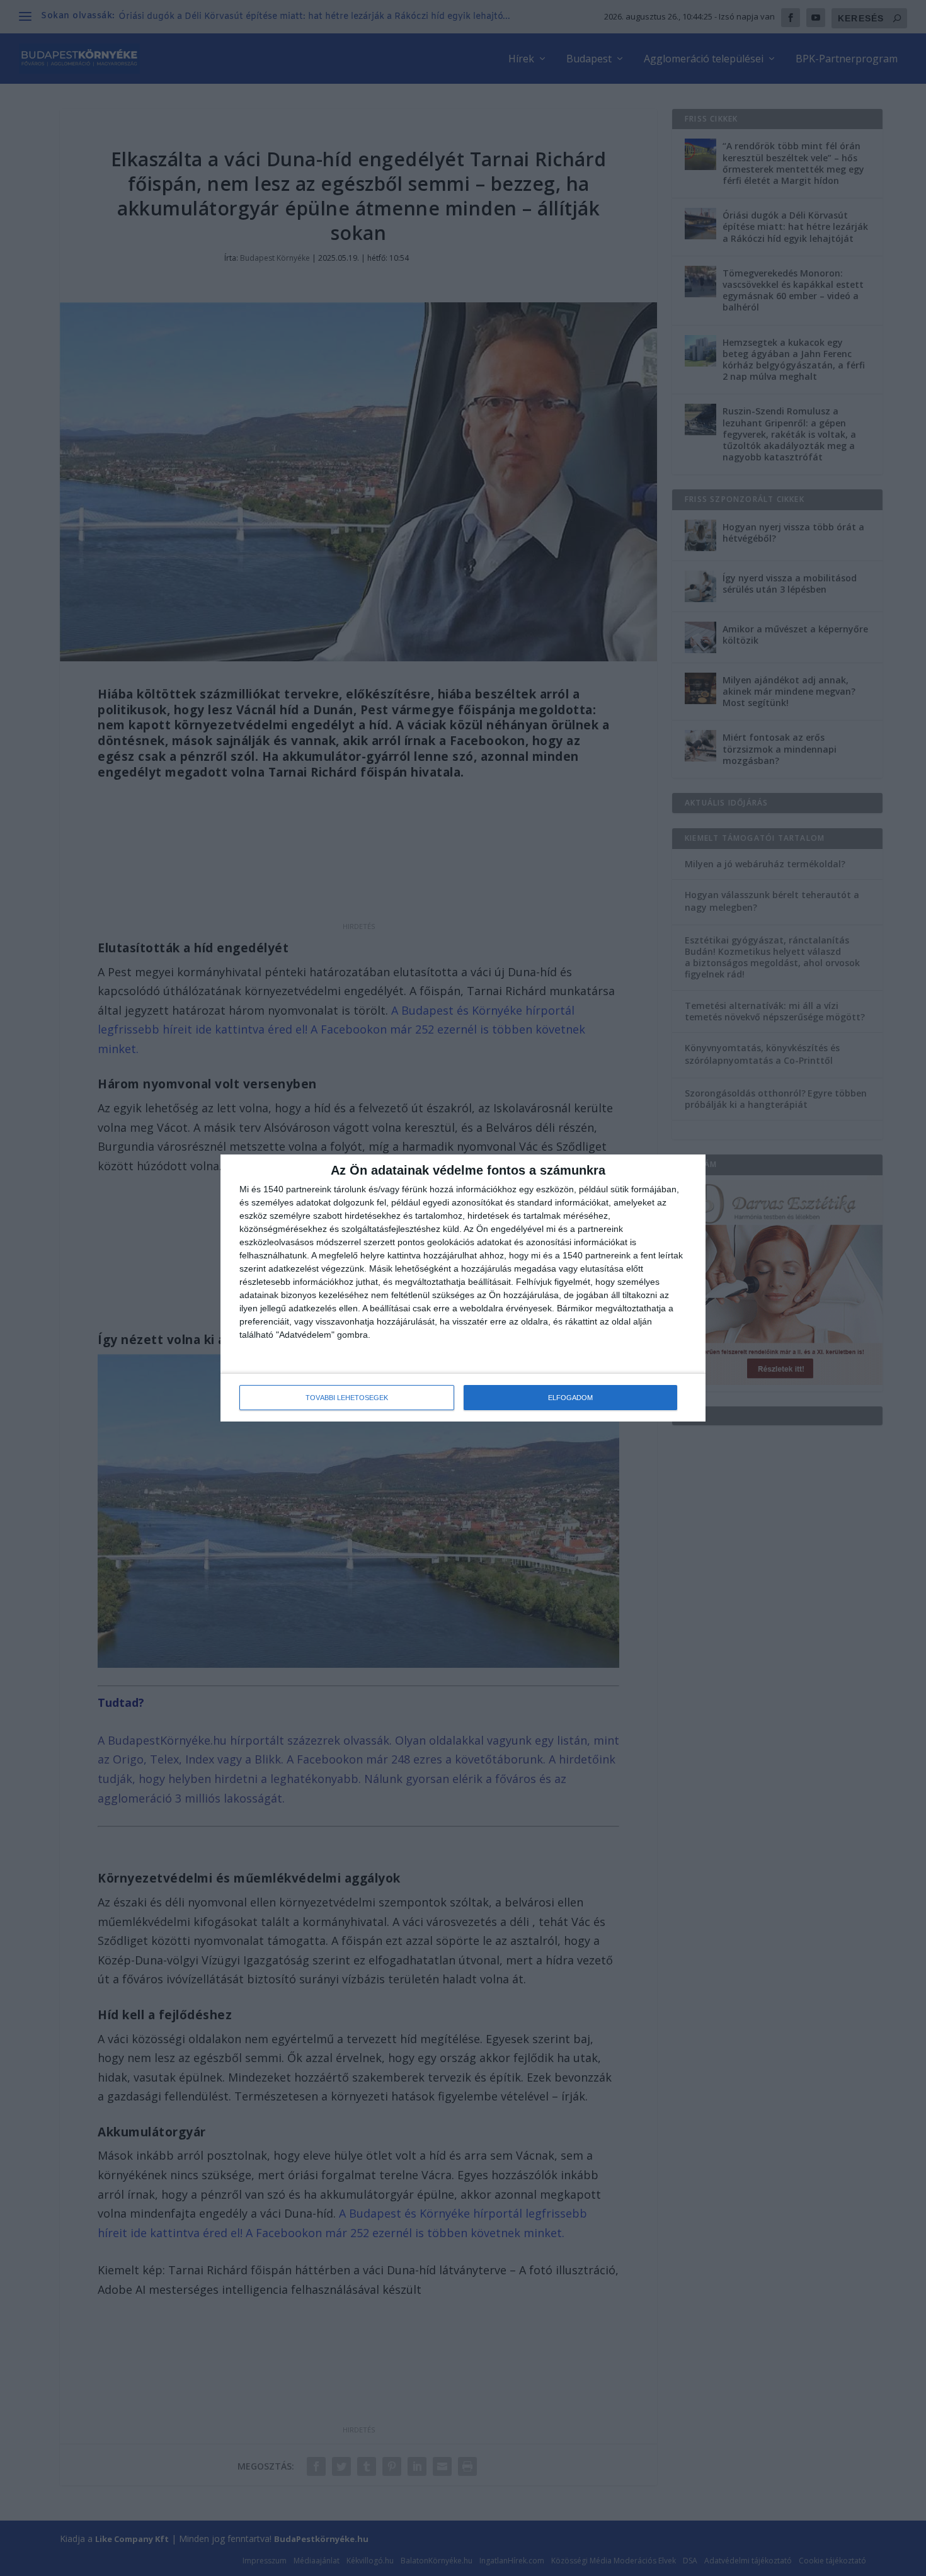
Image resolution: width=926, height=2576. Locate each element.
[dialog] (463, 1288)
